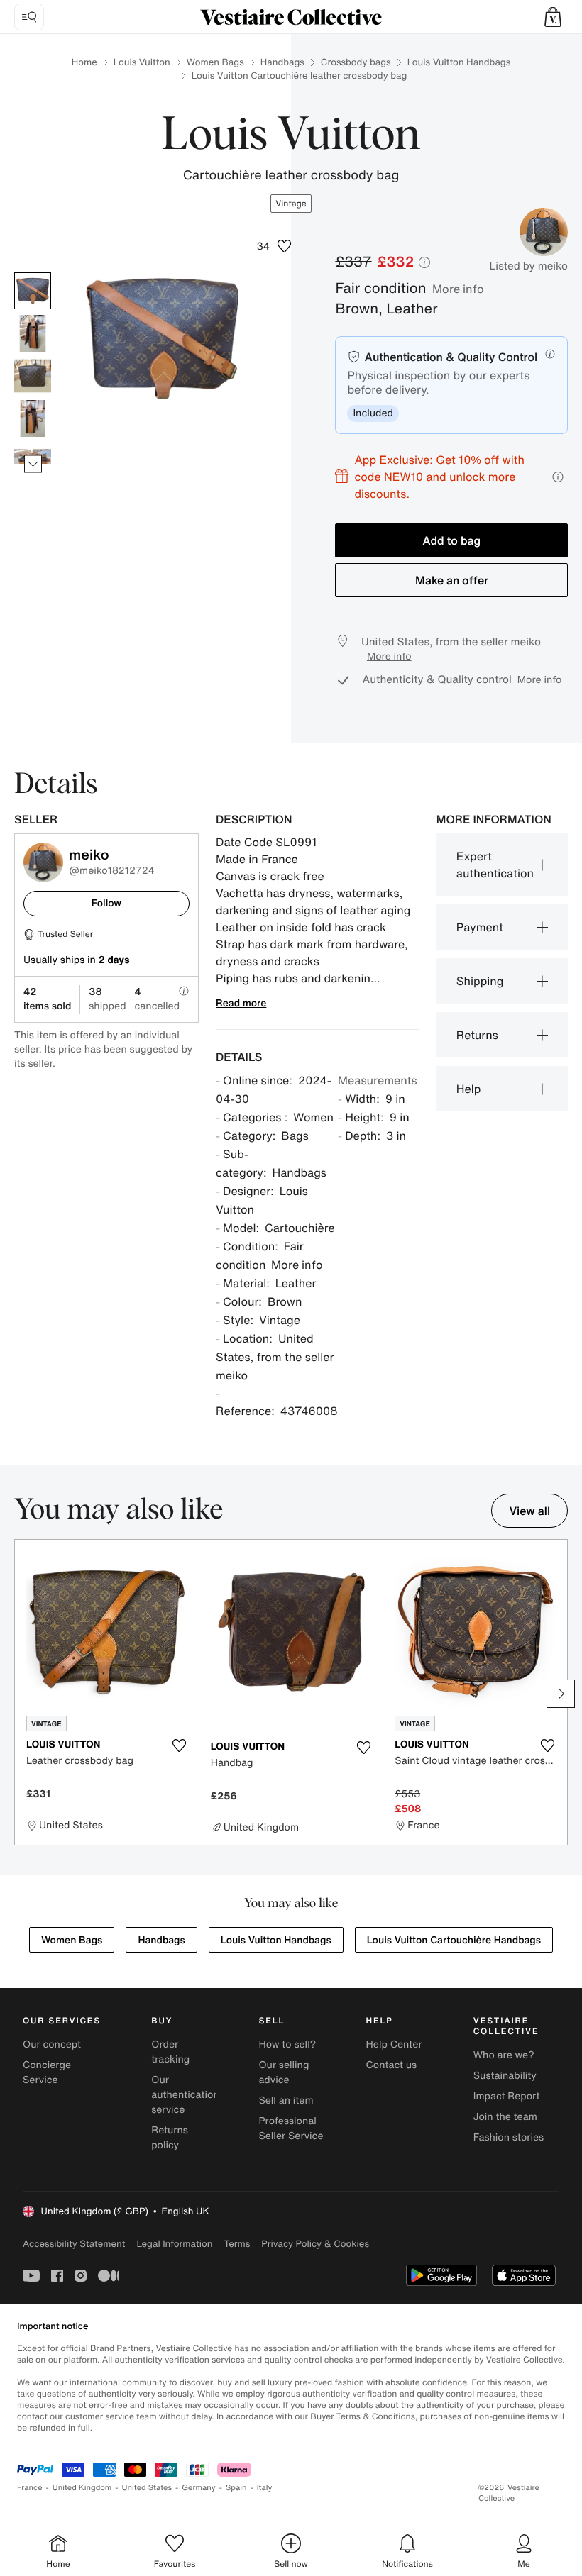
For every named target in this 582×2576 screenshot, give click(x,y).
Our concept (52, 2044)
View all (529, 1511)
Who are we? (504, 2055)
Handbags (282, 62)
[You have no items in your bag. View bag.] (553, 17)
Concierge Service (47, 2072)
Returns (477, 1035)
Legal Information (174, 2244)
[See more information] (558, 477)
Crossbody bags (356, 62)
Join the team (505, 2117)
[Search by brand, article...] (29, 17)
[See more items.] (33, 464)
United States (147, 2488)
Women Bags (215, 62)
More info (458, 289)
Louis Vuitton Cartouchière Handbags (454, 1940)
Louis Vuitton (142, 62)
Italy (265, 2488)
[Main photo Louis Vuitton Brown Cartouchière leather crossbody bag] (33, 291)
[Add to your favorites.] (180, 1745)
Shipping (480, 981)
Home (84, 62)
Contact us (392, 2065)
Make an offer (452, 580)
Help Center (394, 2044)
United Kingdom (82, 2488)
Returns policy (170, 2138)
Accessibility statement (74, 2244)
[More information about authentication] (550, 354)
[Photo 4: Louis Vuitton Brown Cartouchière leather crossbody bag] (33, 418)
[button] (553, 17)
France (30, 2488)
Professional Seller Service (291, 2128)
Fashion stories (509, 2137)
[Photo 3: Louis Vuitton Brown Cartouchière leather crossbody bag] (33, 376)
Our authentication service (185, 2095)
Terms (237, 2244)
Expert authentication (495, 865)
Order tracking (170, 2052)
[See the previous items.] (33, 273)
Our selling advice (284, 2072)
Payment (480, 927)
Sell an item (286, 2100)
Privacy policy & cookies (315, 2244)
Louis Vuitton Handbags (459, 62)
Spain (236, 2488)
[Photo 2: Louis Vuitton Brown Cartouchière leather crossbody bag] (33, 333)
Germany (199, 2488)
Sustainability (505, 2076)
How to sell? (287, 2044)
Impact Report (507, 2096)
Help (469, 1089)
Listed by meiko (528, 266)
